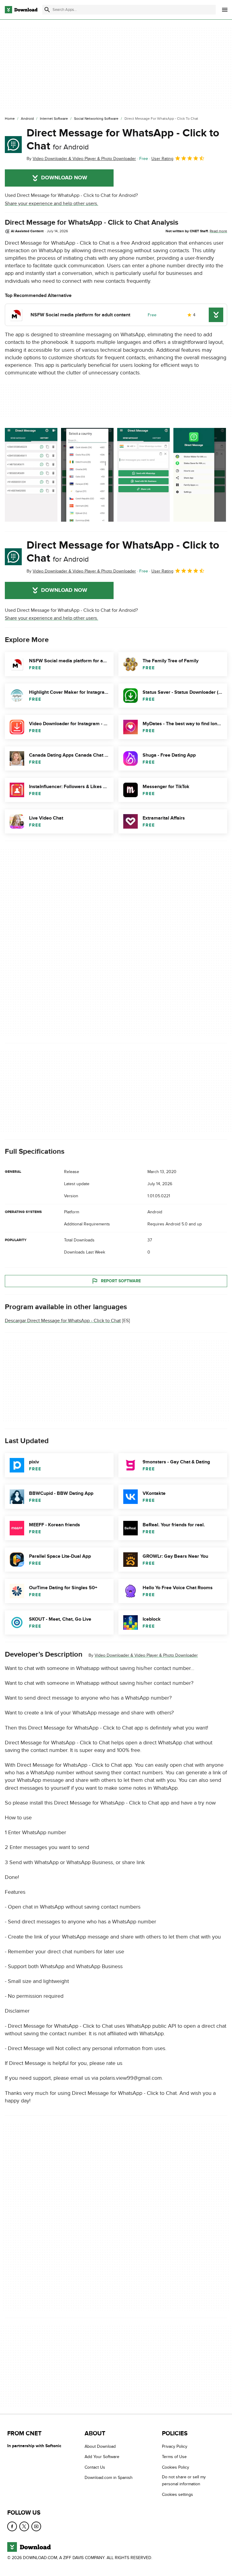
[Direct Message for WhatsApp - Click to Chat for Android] (13, 145)
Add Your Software (102, 2457)
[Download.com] (21, 10)
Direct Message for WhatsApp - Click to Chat (123, 140)
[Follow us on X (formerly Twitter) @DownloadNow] (24, 2526)
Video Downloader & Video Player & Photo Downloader (146, 1655)
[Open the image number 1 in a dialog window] (87, 475)
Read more (218, 231)
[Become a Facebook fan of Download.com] (12, 2526)
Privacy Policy (175, 2446)
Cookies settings (177, 2494)
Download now (64, 178)
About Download (100, 2446)
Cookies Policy (176, 2467)
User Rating (162, 159)
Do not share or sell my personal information (184, 2480)
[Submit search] (47, 10)
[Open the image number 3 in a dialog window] (200, 475)
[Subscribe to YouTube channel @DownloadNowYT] (36, 2526)
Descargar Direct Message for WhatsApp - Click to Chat (63, 1321)
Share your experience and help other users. (52, 204)
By (81, 159)
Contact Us (95, 2467)
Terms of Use (174, 2457)
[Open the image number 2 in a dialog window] (143, 475)
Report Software (121, 1281)
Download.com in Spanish (109, 2478)
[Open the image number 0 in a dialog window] (31, 475)
